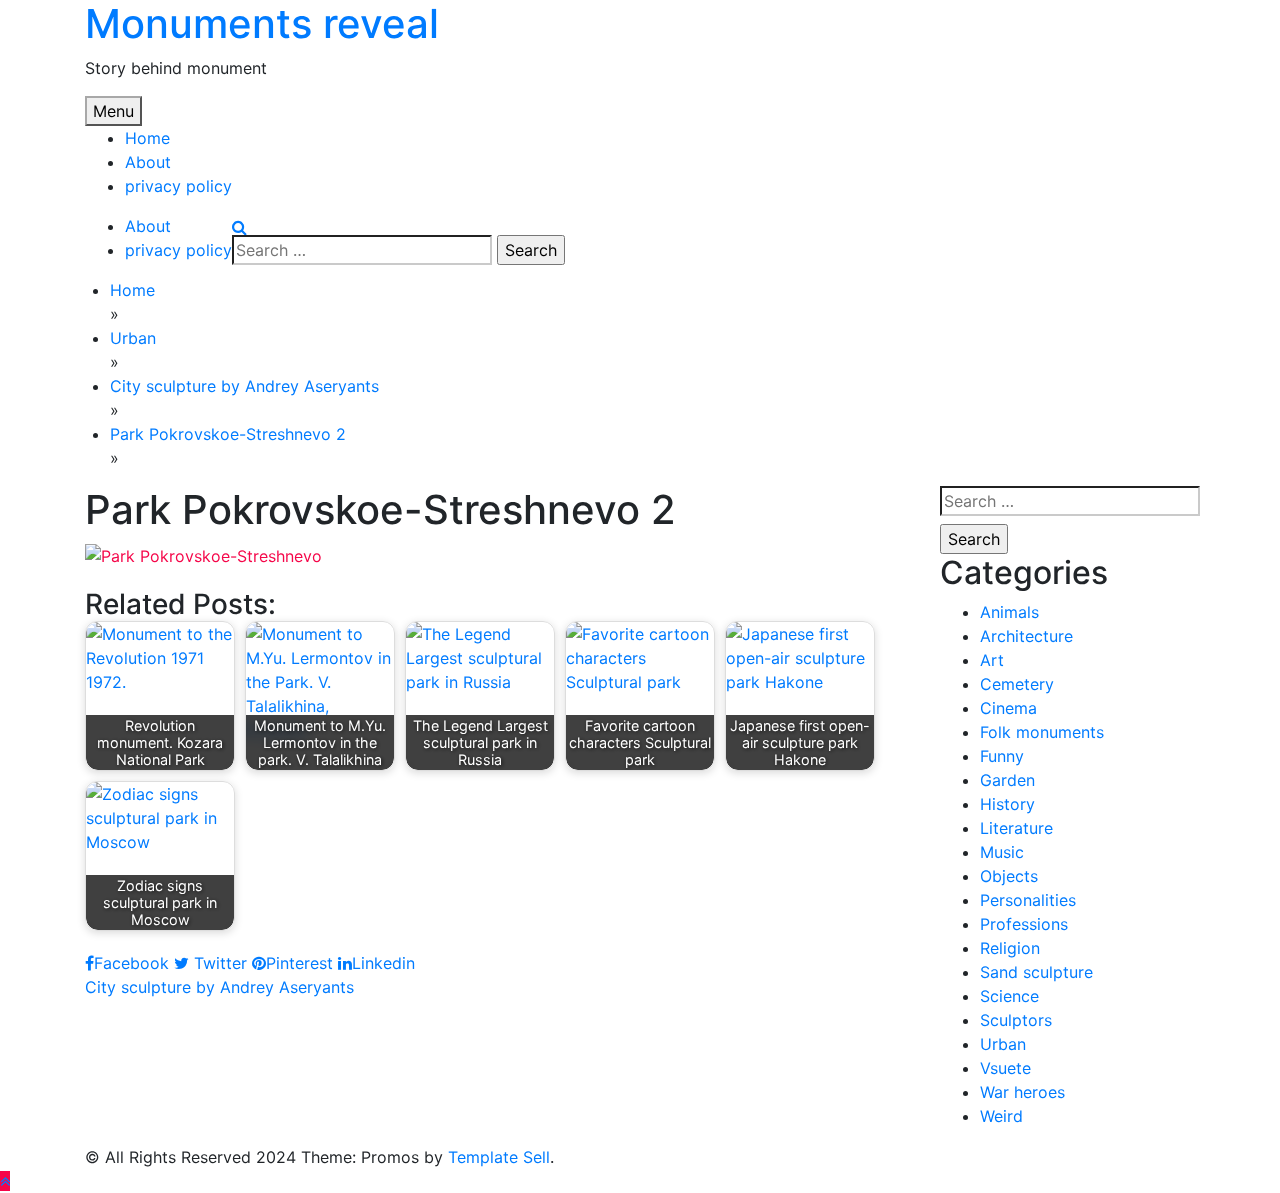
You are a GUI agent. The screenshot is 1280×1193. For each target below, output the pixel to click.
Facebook (131, 963)
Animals (1009, 612)
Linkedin (383, 963)
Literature (1016, 828)
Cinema (1008, 708)
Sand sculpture (1036, 972)
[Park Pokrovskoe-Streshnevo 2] (203, 554)
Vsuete (1005, 1068)
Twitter (218, 963)
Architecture (1026, 636)
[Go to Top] (5, 1181)
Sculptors (1016, 1020)
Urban (1003, 1044)
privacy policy (178, 186)
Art (992, 660)
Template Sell (499, 1157)
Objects (1009, 876)
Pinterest (299, 963)
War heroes (1022, 1092)
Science (1009, 996)
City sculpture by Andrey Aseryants (219, 987)
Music (1002, 852)
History (1007, 804)
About (148, 162)
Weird (1001, 1116)
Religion (1010, 948)
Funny (1002, 756)
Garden (1007, 780)
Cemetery (1017, 684)
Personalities (1028, 900)
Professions (1024, 924)
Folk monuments (1042, 732)
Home (147, 138)
